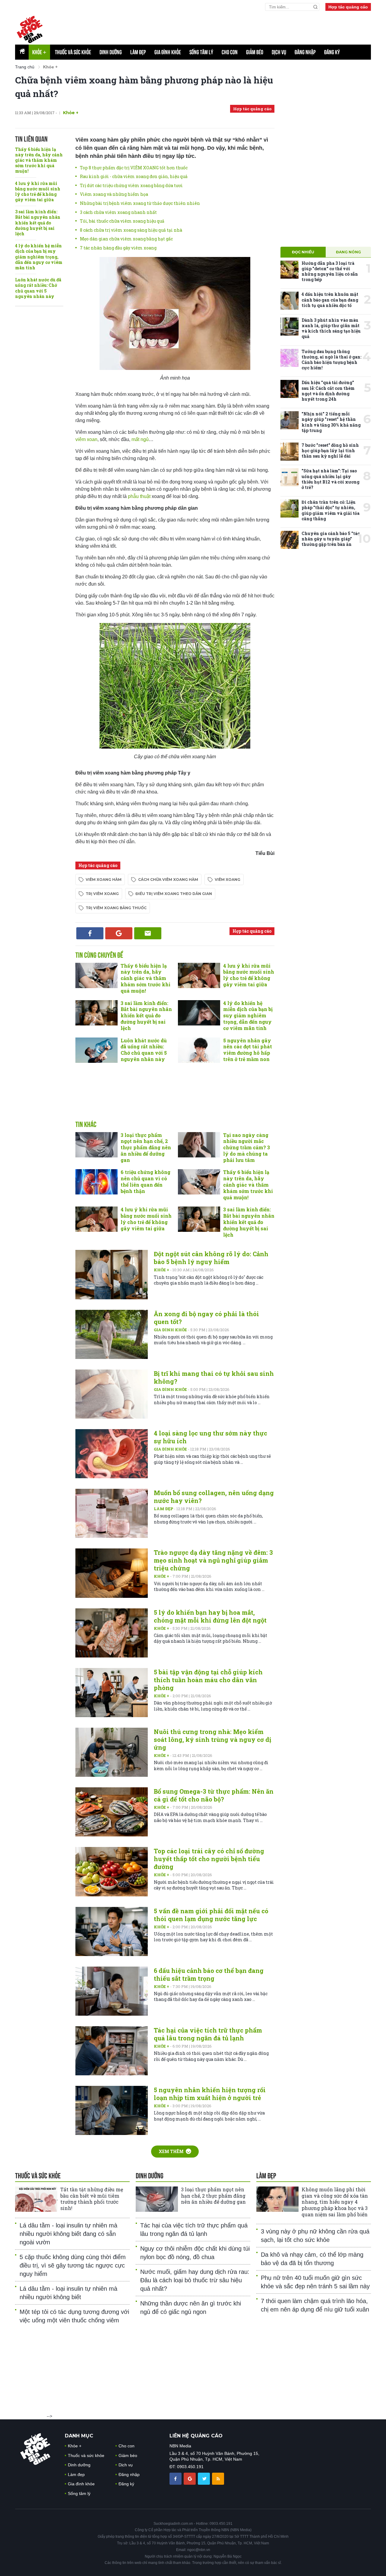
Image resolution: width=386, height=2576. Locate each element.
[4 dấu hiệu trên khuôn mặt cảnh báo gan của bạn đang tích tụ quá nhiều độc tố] (289, 301)
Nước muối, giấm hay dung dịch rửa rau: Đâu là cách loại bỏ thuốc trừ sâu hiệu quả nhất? (195, 2280)
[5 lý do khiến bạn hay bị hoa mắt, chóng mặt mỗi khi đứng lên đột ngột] (112, 1633)
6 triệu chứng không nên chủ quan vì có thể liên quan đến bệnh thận (146, 1181)
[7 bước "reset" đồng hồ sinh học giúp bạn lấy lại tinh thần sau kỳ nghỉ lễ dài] (289, 452)
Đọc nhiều (303, 252)
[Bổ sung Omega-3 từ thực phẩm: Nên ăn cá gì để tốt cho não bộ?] (112, 1812)
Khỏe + (162, 1270)
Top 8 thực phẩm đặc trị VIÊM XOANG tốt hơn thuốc (134, 168)
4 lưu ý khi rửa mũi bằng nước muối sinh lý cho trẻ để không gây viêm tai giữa (38, 192)
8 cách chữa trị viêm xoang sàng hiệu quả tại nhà (131, 230)
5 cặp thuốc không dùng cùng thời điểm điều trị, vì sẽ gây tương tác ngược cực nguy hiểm (73, 2265)
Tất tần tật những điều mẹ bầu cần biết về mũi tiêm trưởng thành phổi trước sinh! (92, 2199)
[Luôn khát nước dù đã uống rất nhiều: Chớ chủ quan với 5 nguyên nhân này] (96, 1050)
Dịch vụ (279, 52)
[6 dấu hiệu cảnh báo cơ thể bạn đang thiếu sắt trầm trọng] (112, 1991)
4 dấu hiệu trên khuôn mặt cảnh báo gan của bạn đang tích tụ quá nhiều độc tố (330, 300)
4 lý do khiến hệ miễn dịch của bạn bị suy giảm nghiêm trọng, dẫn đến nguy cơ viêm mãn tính (39, 257)
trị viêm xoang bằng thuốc (116, 908)
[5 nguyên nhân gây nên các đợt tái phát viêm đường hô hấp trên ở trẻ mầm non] (199, 1050)
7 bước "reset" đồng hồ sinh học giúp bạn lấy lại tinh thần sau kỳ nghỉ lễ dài (330, 451)
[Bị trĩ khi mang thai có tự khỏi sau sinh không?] (112, 1394)
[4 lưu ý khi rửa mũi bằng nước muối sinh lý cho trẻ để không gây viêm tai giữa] (199, 975)
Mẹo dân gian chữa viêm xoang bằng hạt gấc (126, 239)
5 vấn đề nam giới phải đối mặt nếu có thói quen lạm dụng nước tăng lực (211, 1915)
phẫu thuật (139, 496)
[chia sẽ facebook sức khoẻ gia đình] (176, 2478)
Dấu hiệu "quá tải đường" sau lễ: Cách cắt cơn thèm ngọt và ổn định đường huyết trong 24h (328, 391)
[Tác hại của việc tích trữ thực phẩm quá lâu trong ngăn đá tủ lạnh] (112, 2051)
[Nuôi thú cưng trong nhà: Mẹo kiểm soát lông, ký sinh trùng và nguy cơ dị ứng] (112, 1752)
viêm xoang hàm (104, 880)
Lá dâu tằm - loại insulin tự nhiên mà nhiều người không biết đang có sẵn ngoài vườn (68, 2234)
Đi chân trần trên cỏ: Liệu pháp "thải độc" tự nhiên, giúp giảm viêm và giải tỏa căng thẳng (331, 510)
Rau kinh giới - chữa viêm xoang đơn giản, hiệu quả (134, 176)
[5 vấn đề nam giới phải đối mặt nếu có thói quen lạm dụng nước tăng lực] (112, 1931)
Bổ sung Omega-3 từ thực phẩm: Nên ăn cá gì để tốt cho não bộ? (214, 1795)
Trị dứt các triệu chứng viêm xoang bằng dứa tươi (131, 185)
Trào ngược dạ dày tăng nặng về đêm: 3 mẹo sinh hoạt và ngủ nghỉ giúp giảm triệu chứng (213, 1560)
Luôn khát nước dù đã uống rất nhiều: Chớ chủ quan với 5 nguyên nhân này (38, 288)
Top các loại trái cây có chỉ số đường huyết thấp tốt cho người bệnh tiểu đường (209, 1859)
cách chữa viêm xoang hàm (168, 880)
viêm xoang (228, 880)
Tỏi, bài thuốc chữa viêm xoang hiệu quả (122, 221)
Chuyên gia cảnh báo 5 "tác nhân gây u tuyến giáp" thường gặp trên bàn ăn (331, 539)
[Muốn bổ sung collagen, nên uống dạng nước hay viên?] (112, 1513)
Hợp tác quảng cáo (348, 7)
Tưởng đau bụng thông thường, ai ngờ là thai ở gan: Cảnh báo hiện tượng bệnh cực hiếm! (331, 360)
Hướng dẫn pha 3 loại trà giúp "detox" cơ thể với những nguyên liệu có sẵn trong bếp (330, 271)
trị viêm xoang (102, 894)
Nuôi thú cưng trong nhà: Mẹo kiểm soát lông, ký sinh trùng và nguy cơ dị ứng (212, 1739)
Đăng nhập (305, 52)
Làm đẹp (138, 52)
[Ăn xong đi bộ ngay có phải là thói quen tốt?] (112, 1334)
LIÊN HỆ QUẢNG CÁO (196, 2436)
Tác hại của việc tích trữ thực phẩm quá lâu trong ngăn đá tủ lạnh (208, 2034)
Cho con (230, 52)
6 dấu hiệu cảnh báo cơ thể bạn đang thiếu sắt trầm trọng (209, 1974)
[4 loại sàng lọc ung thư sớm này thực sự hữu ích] (112, 1454)
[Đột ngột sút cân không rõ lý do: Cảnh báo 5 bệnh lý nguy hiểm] (112, 1274)
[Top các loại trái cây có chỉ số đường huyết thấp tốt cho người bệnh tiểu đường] (112, 1872)
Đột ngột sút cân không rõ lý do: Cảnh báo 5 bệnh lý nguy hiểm (211, 1258)
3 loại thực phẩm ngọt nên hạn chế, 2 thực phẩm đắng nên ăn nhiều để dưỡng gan (146, 1147)
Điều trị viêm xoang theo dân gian (174, 894)
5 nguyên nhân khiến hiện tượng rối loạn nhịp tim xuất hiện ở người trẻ (210, 2094)
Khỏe (39, 52)
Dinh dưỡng (111, 52)
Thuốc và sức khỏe (73, 52)
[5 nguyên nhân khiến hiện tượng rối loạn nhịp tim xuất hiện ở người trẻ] (112, 2110)
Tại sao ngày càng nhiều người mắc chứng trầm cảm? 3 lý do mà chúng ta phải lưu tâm (247, 1147)
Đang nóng (348, 252)
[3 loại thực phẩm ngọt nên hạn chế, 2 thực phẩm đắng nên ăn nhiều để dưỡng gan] (96, 1145)
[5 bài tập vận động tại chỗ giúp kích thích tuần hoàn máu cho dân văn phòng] (112, 1693)
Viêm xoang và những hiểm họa (114, 194)
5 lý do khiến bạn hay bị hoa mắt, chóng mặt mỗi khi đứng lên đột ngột (210, 1616)
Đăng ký (332, 52)
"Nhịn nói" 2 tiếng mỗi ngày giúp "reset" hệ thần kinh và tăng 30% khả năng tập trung (331, 422)
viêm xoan (86, 439)
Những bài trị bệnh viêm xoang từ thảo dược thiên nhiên (140, 203)
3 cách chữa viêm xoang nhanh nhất (118, 212)
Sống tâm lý (201, 52)
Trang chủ (25, 67)
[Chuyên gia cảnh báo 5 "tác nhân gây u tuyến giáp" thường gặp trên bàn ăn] (289, 540)
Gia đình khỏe (168, 52)
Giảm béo (255, 52)
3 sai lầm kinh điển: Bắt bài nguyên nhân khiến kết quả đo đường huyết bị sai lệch (38, 223)
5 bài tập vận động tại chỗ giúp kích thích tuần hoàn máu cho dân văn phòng (208, 1680)
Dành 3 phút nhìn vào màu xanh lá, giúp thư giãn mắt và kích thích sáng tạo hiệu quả (331, 328)
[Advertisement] (225, 27)
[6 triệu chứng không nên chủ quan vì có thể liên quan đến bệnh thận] (96, 1182)
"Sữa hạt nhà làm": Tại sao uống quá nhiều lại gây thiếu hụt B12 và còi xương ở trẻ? (331, 479)
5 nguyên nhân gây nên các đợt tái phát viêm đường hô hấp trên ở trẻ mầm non (248, 1050)
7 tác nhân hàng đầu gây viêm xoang (118, 248)
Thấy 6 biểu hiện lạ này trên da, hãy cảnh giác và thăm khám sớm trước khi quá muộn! (39, 160)
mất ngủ (140, 439)
